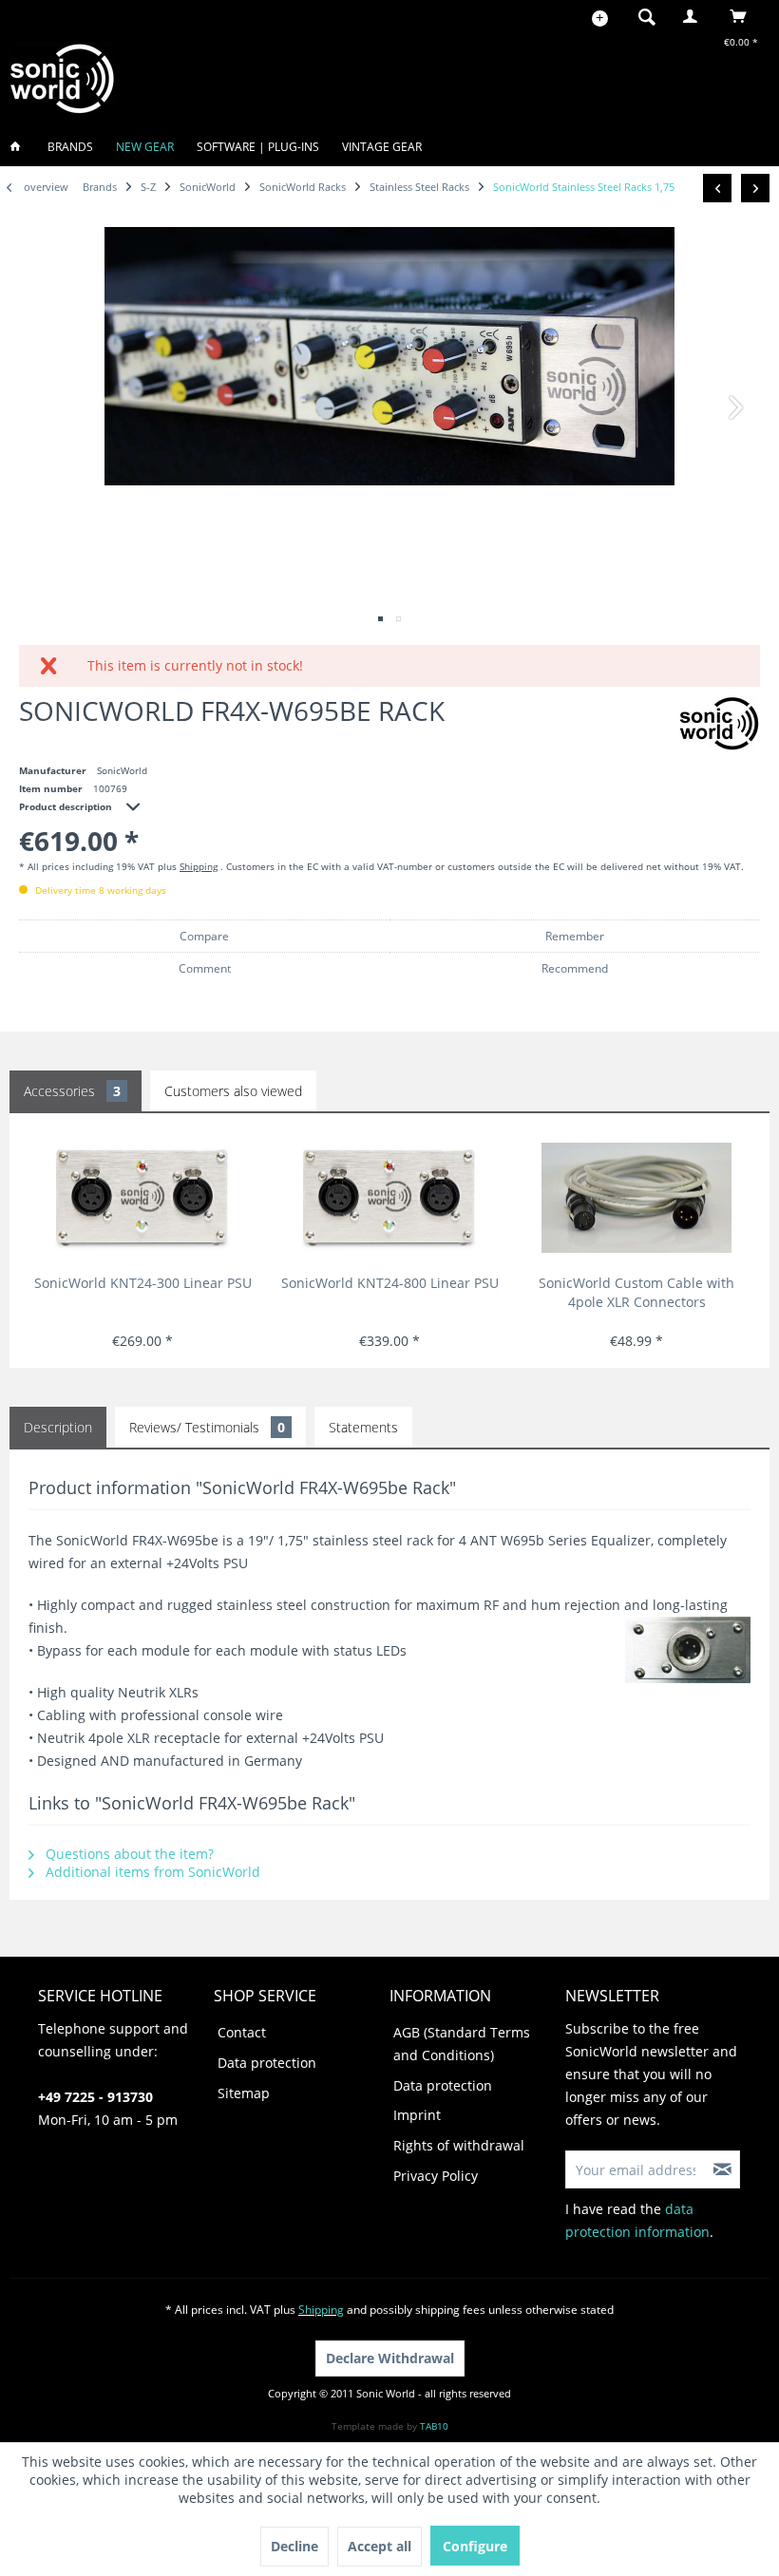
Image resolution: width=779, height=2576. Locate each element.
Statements (363, 1427)
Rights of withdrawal (459, 2145)
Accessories (72, 1091)
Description (58, 1427)
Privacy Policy (436, 2176)
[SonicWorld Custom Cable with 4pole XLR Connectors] (637, 1198)
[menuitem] (641, 16)
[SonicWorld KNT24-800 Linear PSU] (390, 1198)
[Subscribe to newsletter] (722, 2169)
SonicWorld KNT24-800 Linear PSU (390, 1283)
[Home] (21, 147)
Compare (204, 936)
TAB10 (434, 2426)
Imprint (417, 2115)
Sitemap (244, 2093)
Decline (294, 2546)
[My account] (694, 16)
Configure (475, 2546)
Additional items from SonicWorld (151, 1872)
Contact (242, 2032)
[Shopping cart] (743, 16)
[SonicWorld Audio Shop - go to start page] (63, 78)
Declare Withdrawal (390, 2358)
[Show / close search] (647, 16)
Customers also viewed (233, 1091)
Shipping (199, 866)
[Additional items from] (720, 723)
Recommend (575, 968)
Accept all (380, 2546)
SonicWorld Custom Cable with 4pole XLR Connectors (636, 1292)
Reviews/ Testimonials (207, 1427)
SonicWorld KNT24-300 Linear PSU (143, 1283)
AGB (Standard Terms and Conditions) (462, 2044)
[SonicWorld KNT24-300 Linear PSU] (143, 1198)
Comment (205, 968)
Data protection (267, 2063)
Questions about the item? (128, 1854)
